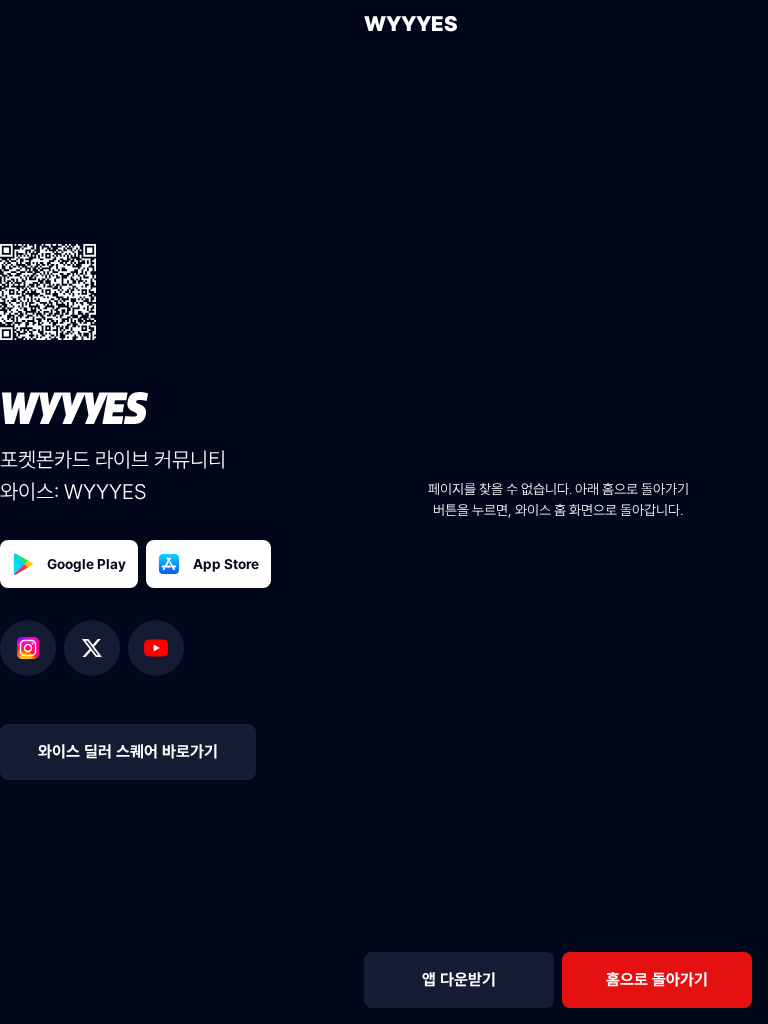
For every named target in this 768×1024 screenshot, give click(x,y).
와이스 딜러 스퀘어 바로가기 (128, 751)
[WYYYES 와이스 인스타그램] (32, 648)
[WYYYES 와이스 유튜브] (156, 648)
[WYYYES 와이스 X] (96, 648)
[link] (657, 980)
